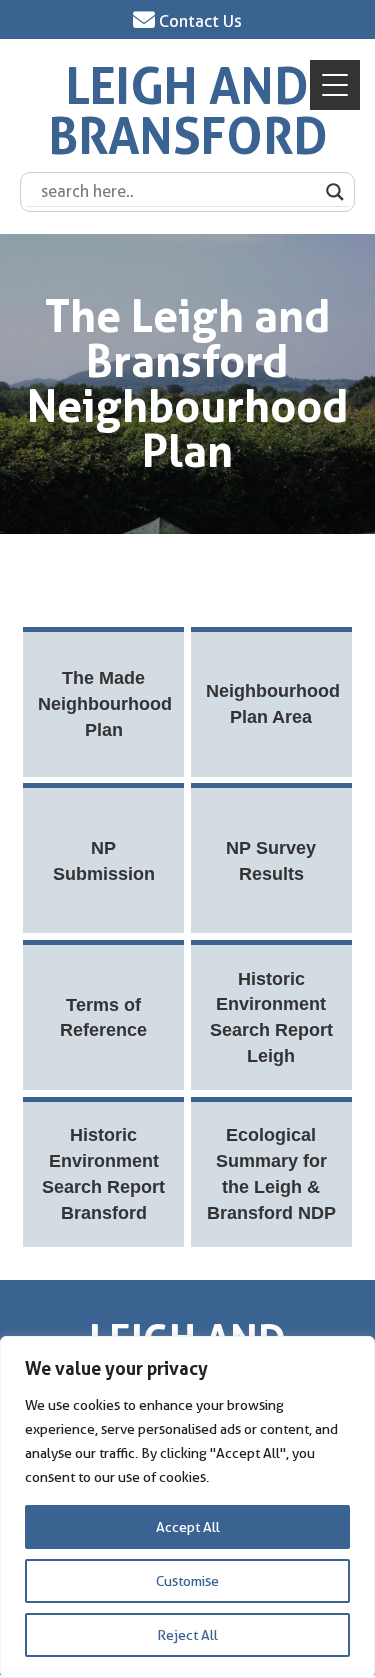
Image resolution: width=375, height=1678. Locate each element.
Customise (187, 1581)
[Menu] (335, 85)
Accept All (188, 1527)
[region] (187, 1507)
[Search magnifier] (335, 192)
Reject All (187, 1635)
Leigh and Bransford (188, 111)
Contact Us (198, 21)
